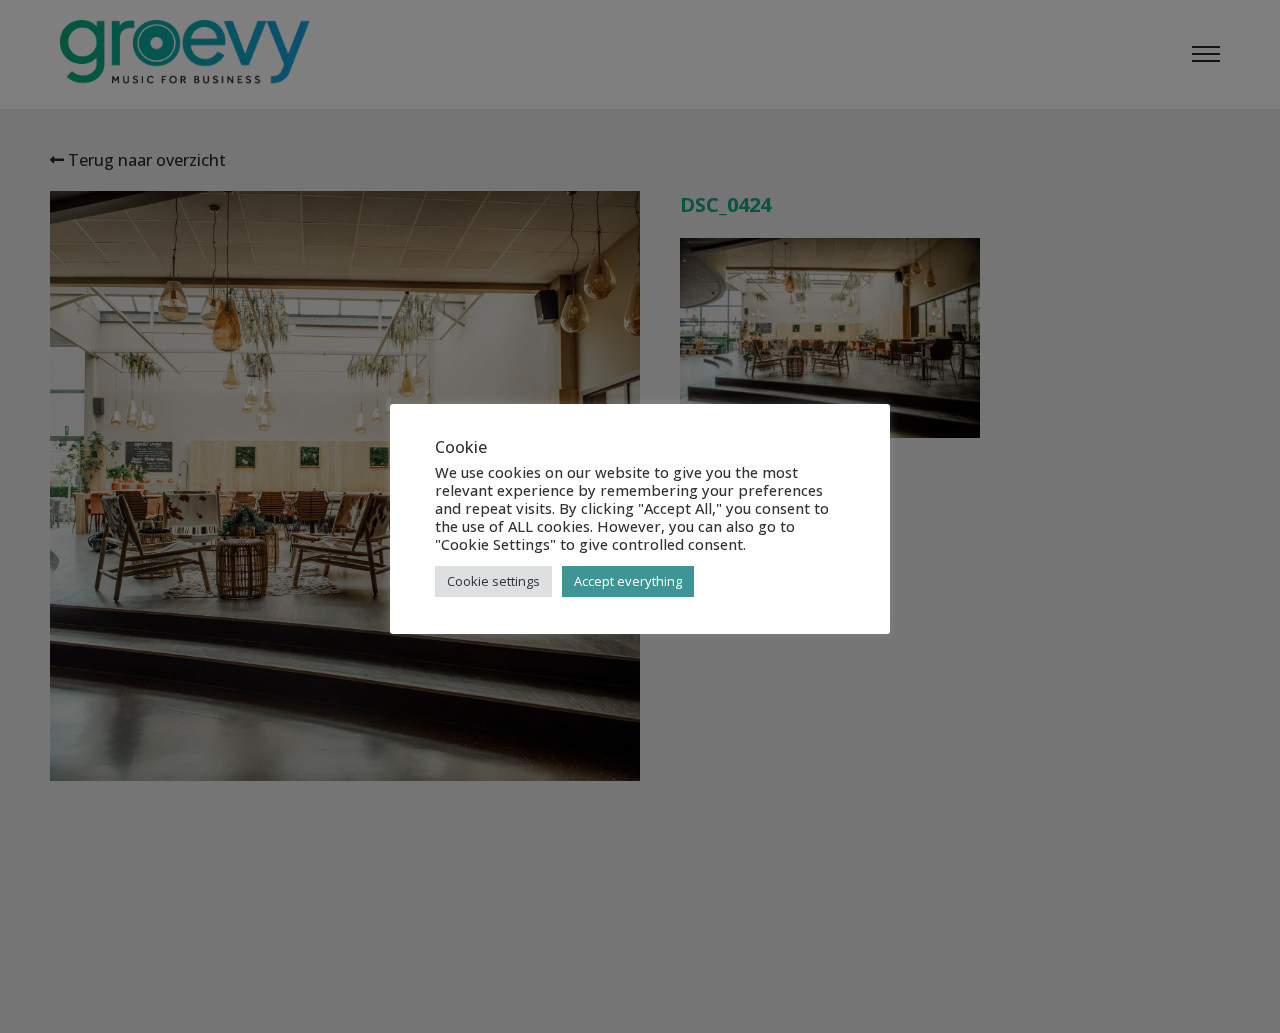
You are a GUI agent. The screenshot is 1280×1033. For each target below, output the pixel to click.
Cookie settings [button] (493, 581)
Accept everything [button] (628, 581)
